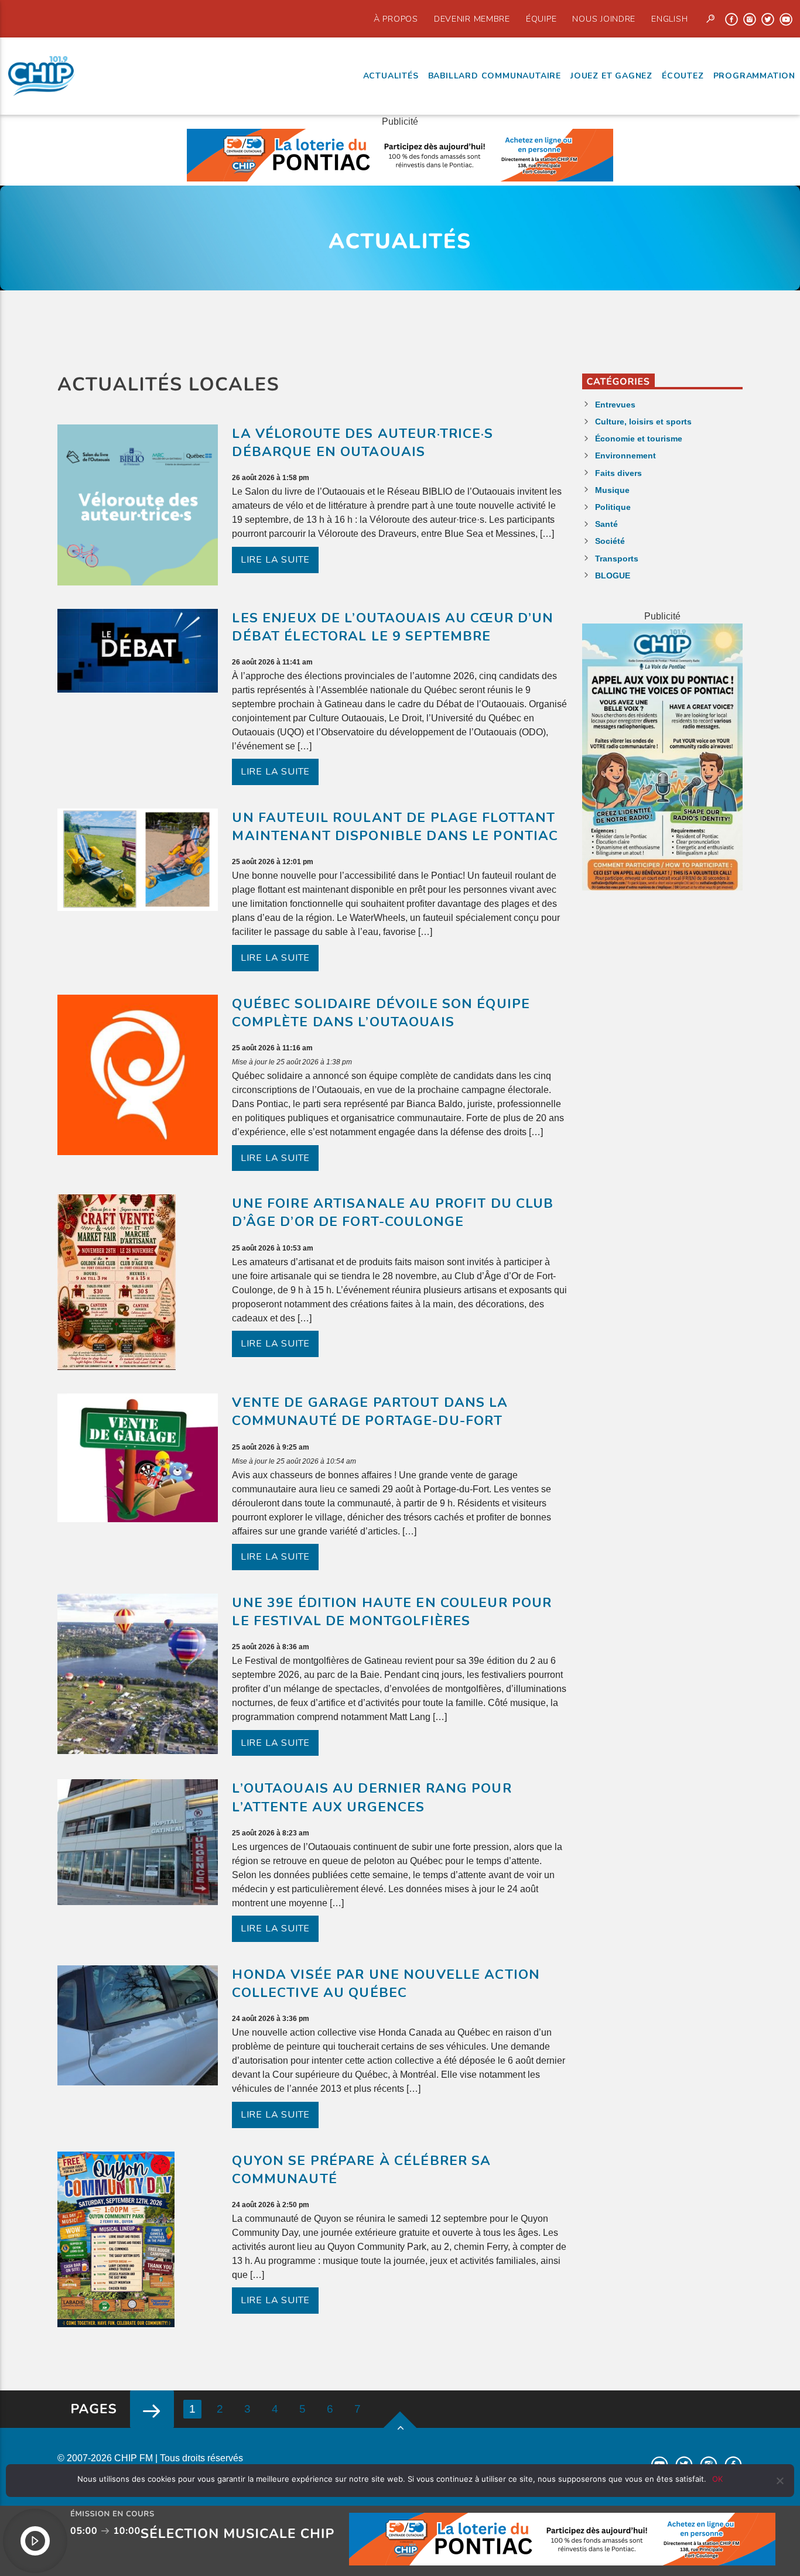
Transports (617, 559)
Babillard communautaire (495, 76)
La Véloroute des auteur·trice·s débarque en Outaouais (363, 443)
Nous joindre (604, 19)
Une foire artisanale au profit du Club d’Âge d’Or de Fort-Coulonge (393, 1212)
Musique (612, 490)
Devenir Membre (472, 19)
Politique (613, 507)
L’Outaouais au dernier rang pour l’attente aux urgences (372, 1797)
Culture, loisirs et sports (643, 422)
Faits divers (618, 473)
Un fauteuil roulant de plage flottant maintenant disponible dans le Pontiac (395, 827)
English (669, 19)
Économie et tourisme (639, 439)
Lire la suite (275, 560)
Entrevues (615, 405)
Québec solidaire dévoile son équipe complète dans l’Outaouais (381, 1013)
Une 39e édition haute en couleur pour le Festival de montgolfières (392, 1612)
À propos (396, 19)
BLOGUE (613, 576)
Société (610, 541)
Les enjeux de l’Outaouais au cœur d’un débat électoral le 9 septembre (393, 627)
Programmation (754, 76)
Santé (606, 524)
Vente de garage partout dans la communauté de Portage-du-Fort (370, 1412)
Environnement (625, 455)
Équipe (541, 19)
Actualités (391, 76)
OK (717, 2479)
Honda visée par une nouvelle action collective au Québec (386, 1984)
